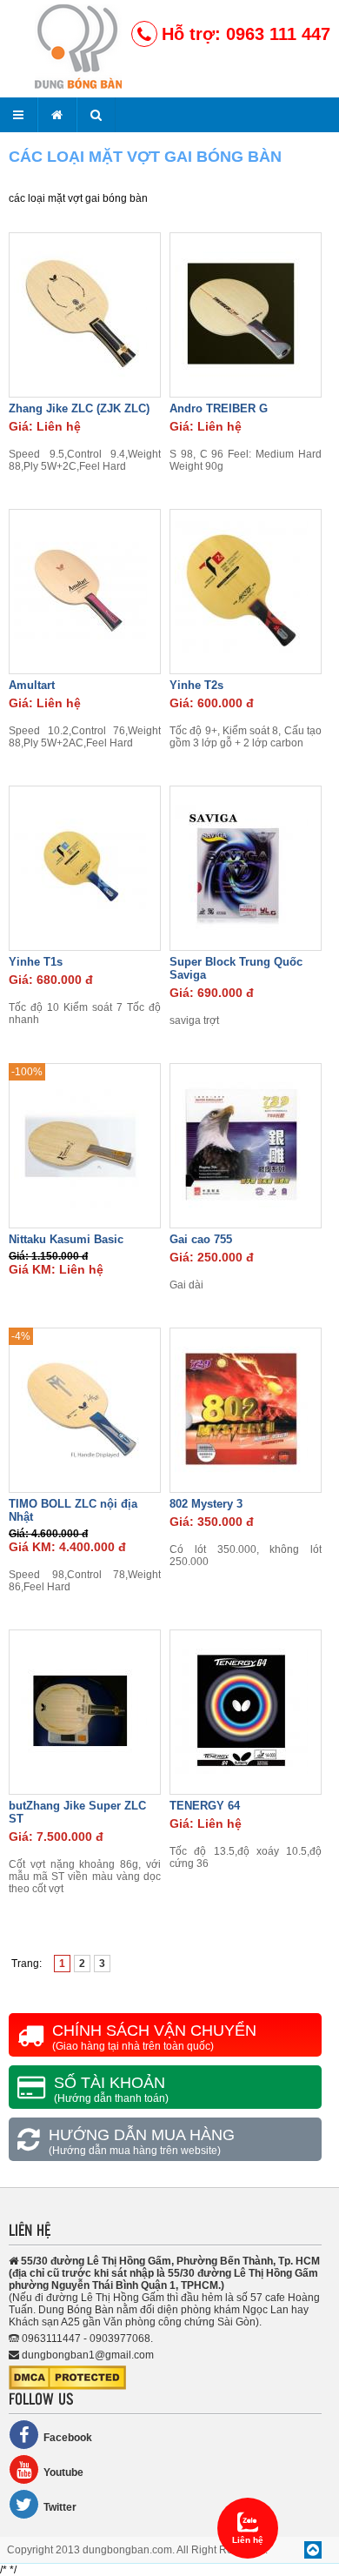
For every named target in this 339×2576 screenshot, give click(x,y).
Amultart (32, 685)
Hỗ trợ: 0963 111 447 (246, 34)
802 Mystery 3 (206, 1504)
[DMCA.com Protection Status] (67, 2386)
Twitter (60, 2507)
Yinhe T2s (196, 685)
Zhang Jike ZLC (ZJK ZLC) (79, 408)
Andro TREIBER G (219, 408)
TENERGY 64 (205, 1806)
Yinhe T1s (36, 962)
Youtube (63, 2472)
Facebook (68, 2438)
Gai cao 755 (201, 1239)
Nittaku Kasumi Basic (66, 1239)
